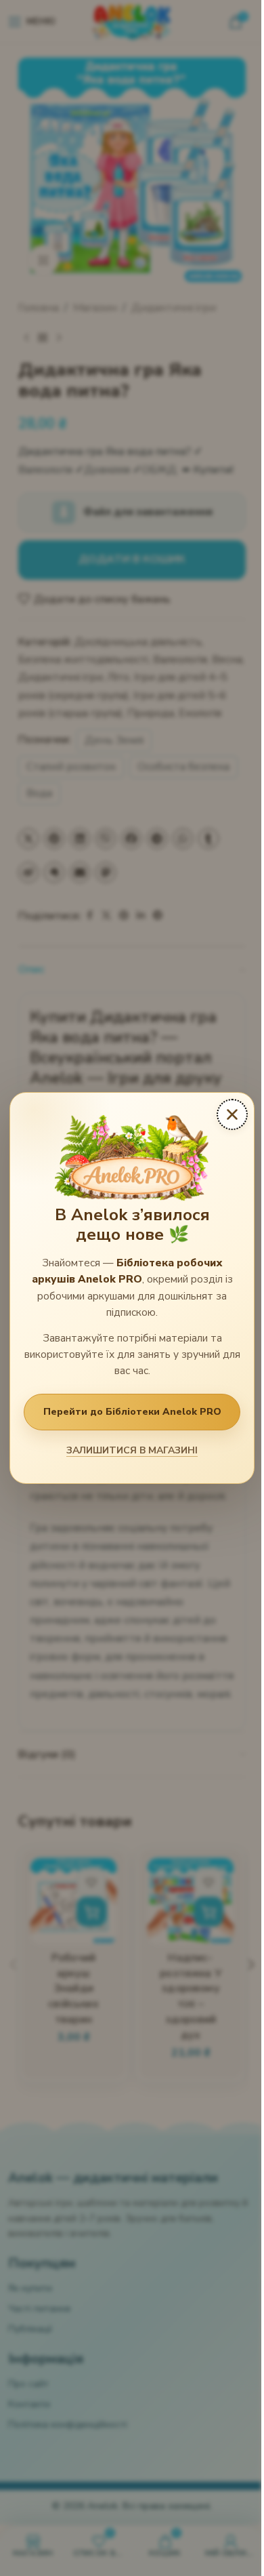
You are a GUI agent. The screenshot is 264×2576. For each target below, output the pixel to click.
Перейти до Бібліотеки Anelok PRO (132, 1412)
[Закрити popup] (232, 1114)
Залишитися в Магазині (132, 1450)
